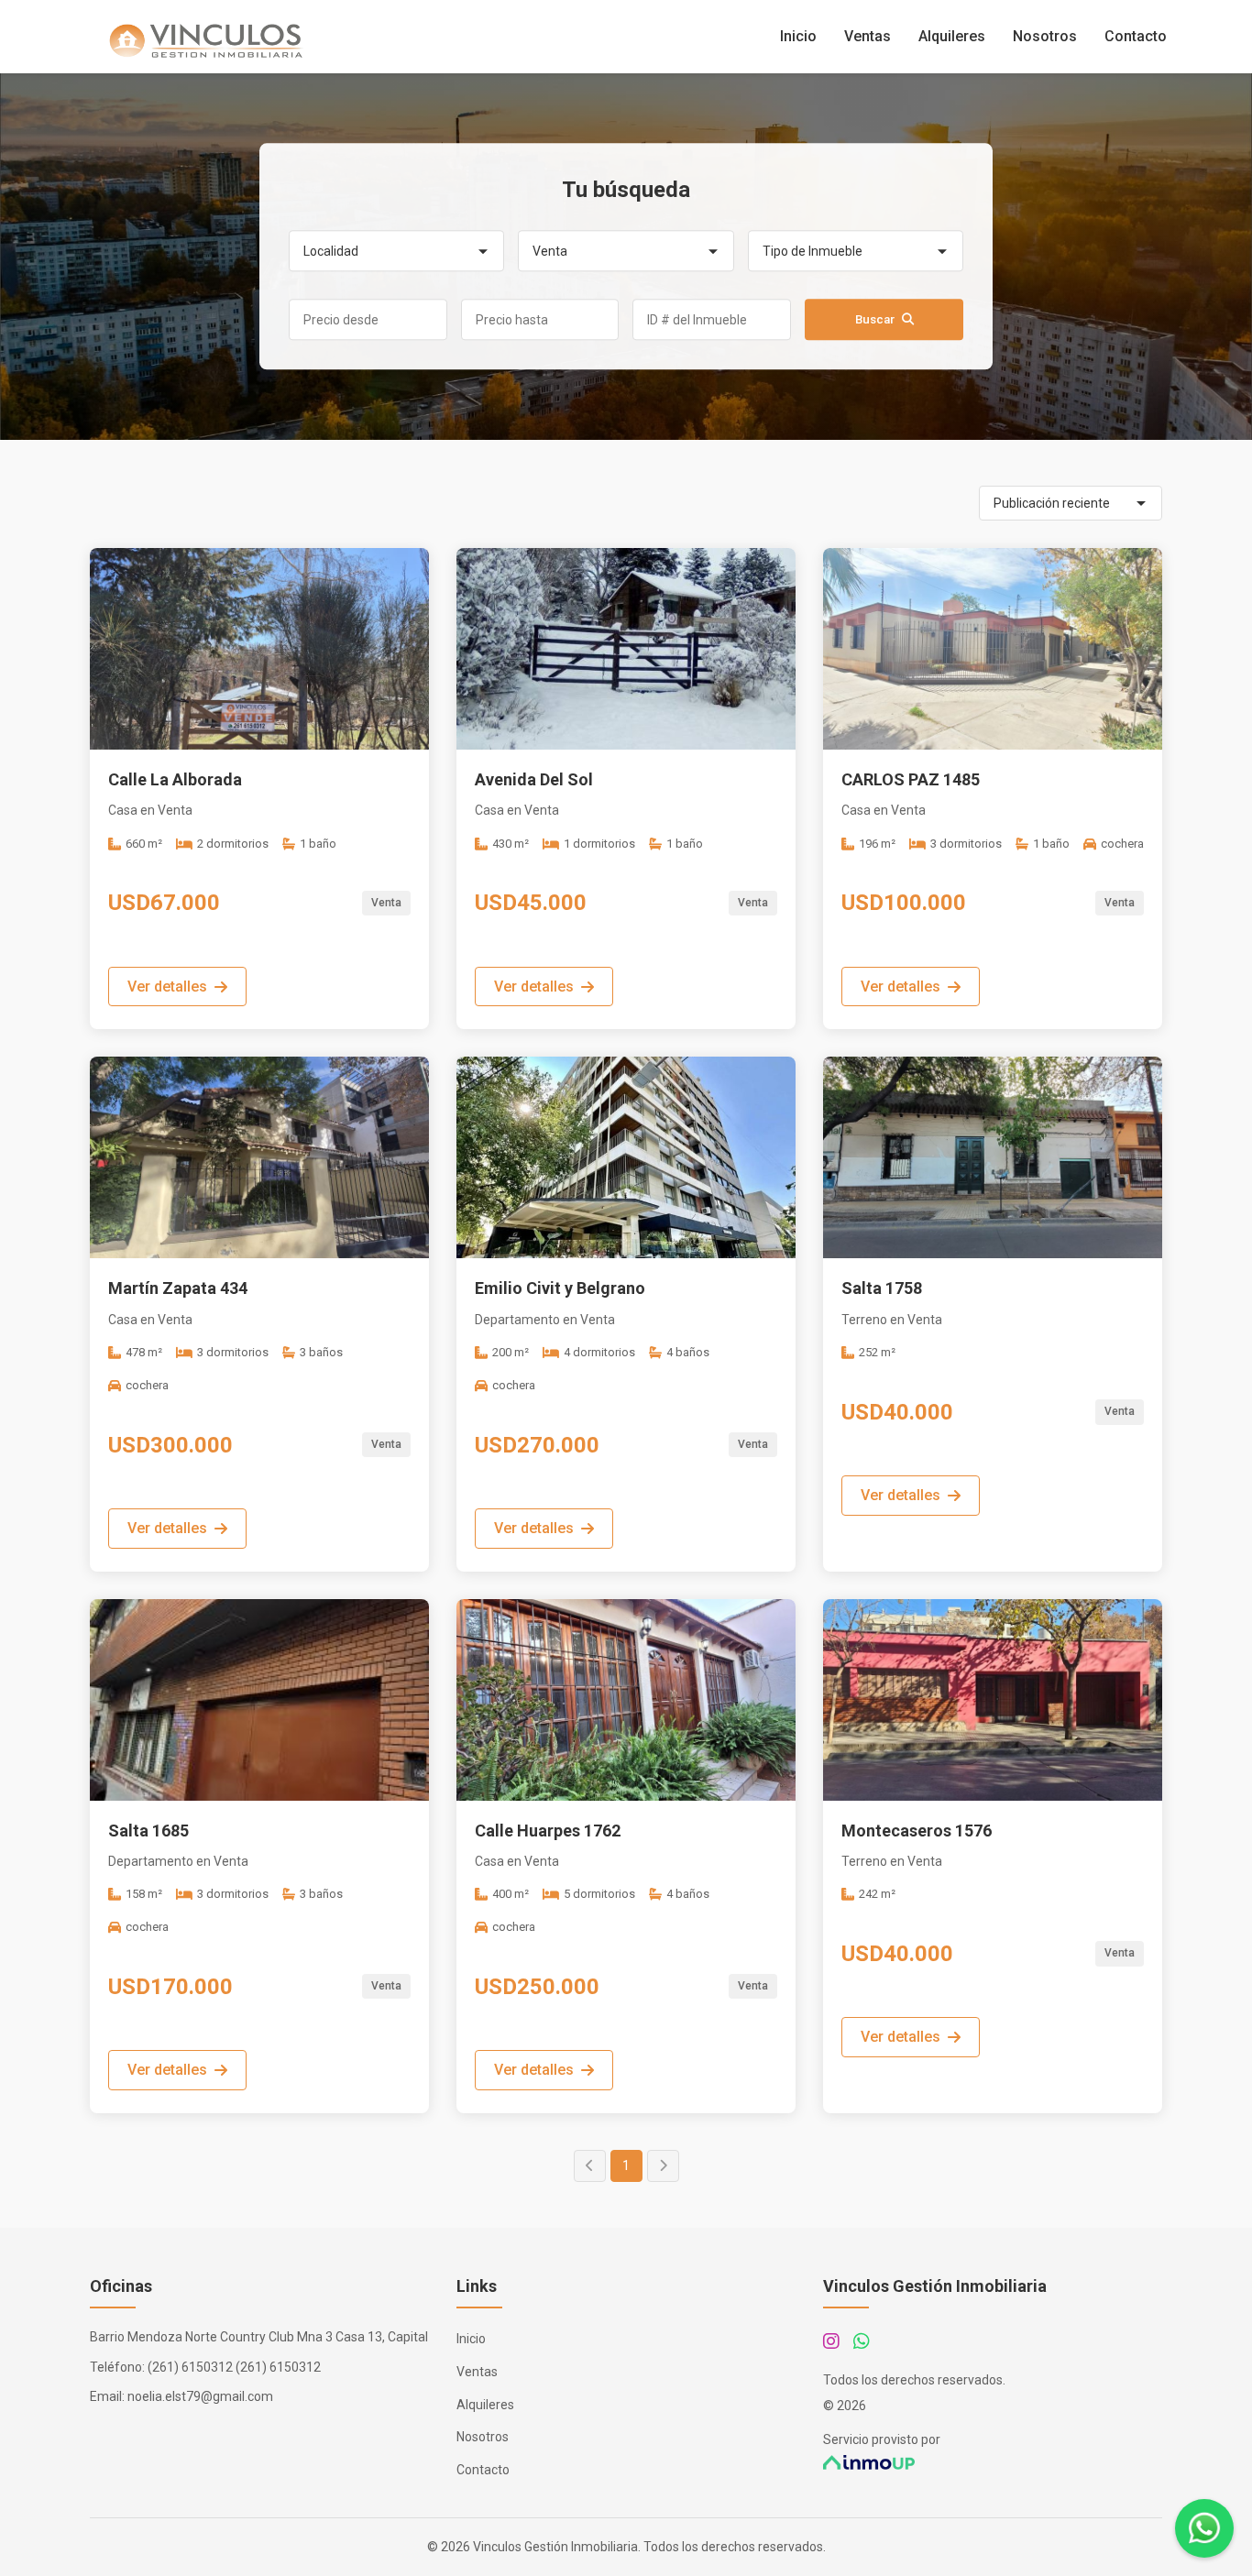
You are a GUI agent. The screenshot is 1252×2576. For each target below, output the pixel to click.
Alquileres (952, 36)
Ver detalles (167, 987)
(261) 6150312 (190, 2367)
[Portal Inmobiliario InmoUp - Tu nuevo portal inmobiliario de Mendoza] (993, 2463)
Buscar (875, 320)
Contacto (1136, 36)
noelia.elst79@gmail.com (200, 2396)
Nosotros (1045, 36)
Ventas (868, 36)
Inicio (798, 36)
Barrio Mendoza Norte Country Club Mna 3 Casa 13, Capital (259, 2337)
